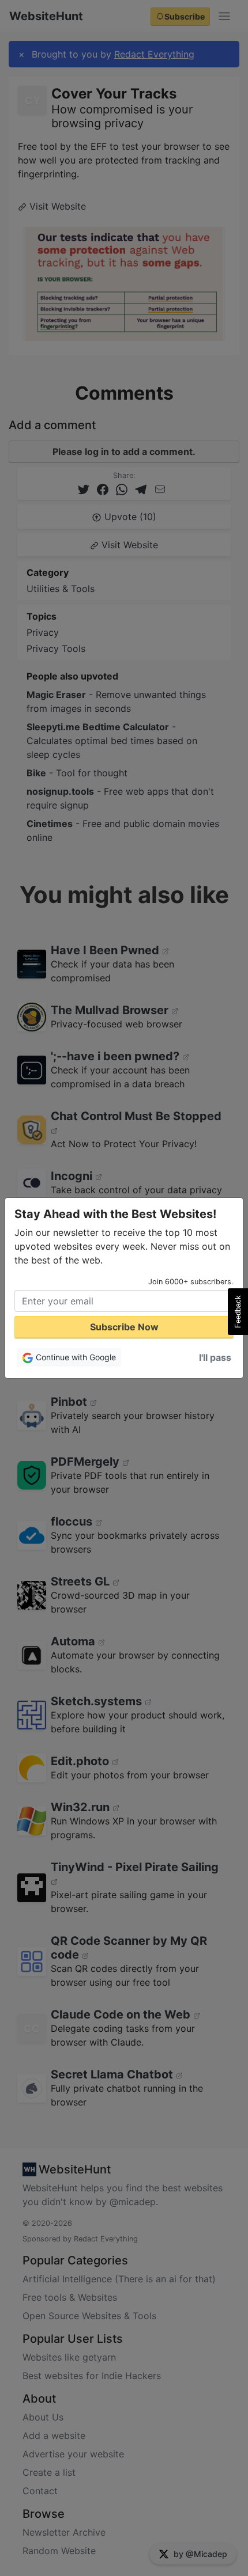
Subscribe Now (124, 1327)
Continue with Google (75, 1357)
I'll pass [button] (215, 1357)
